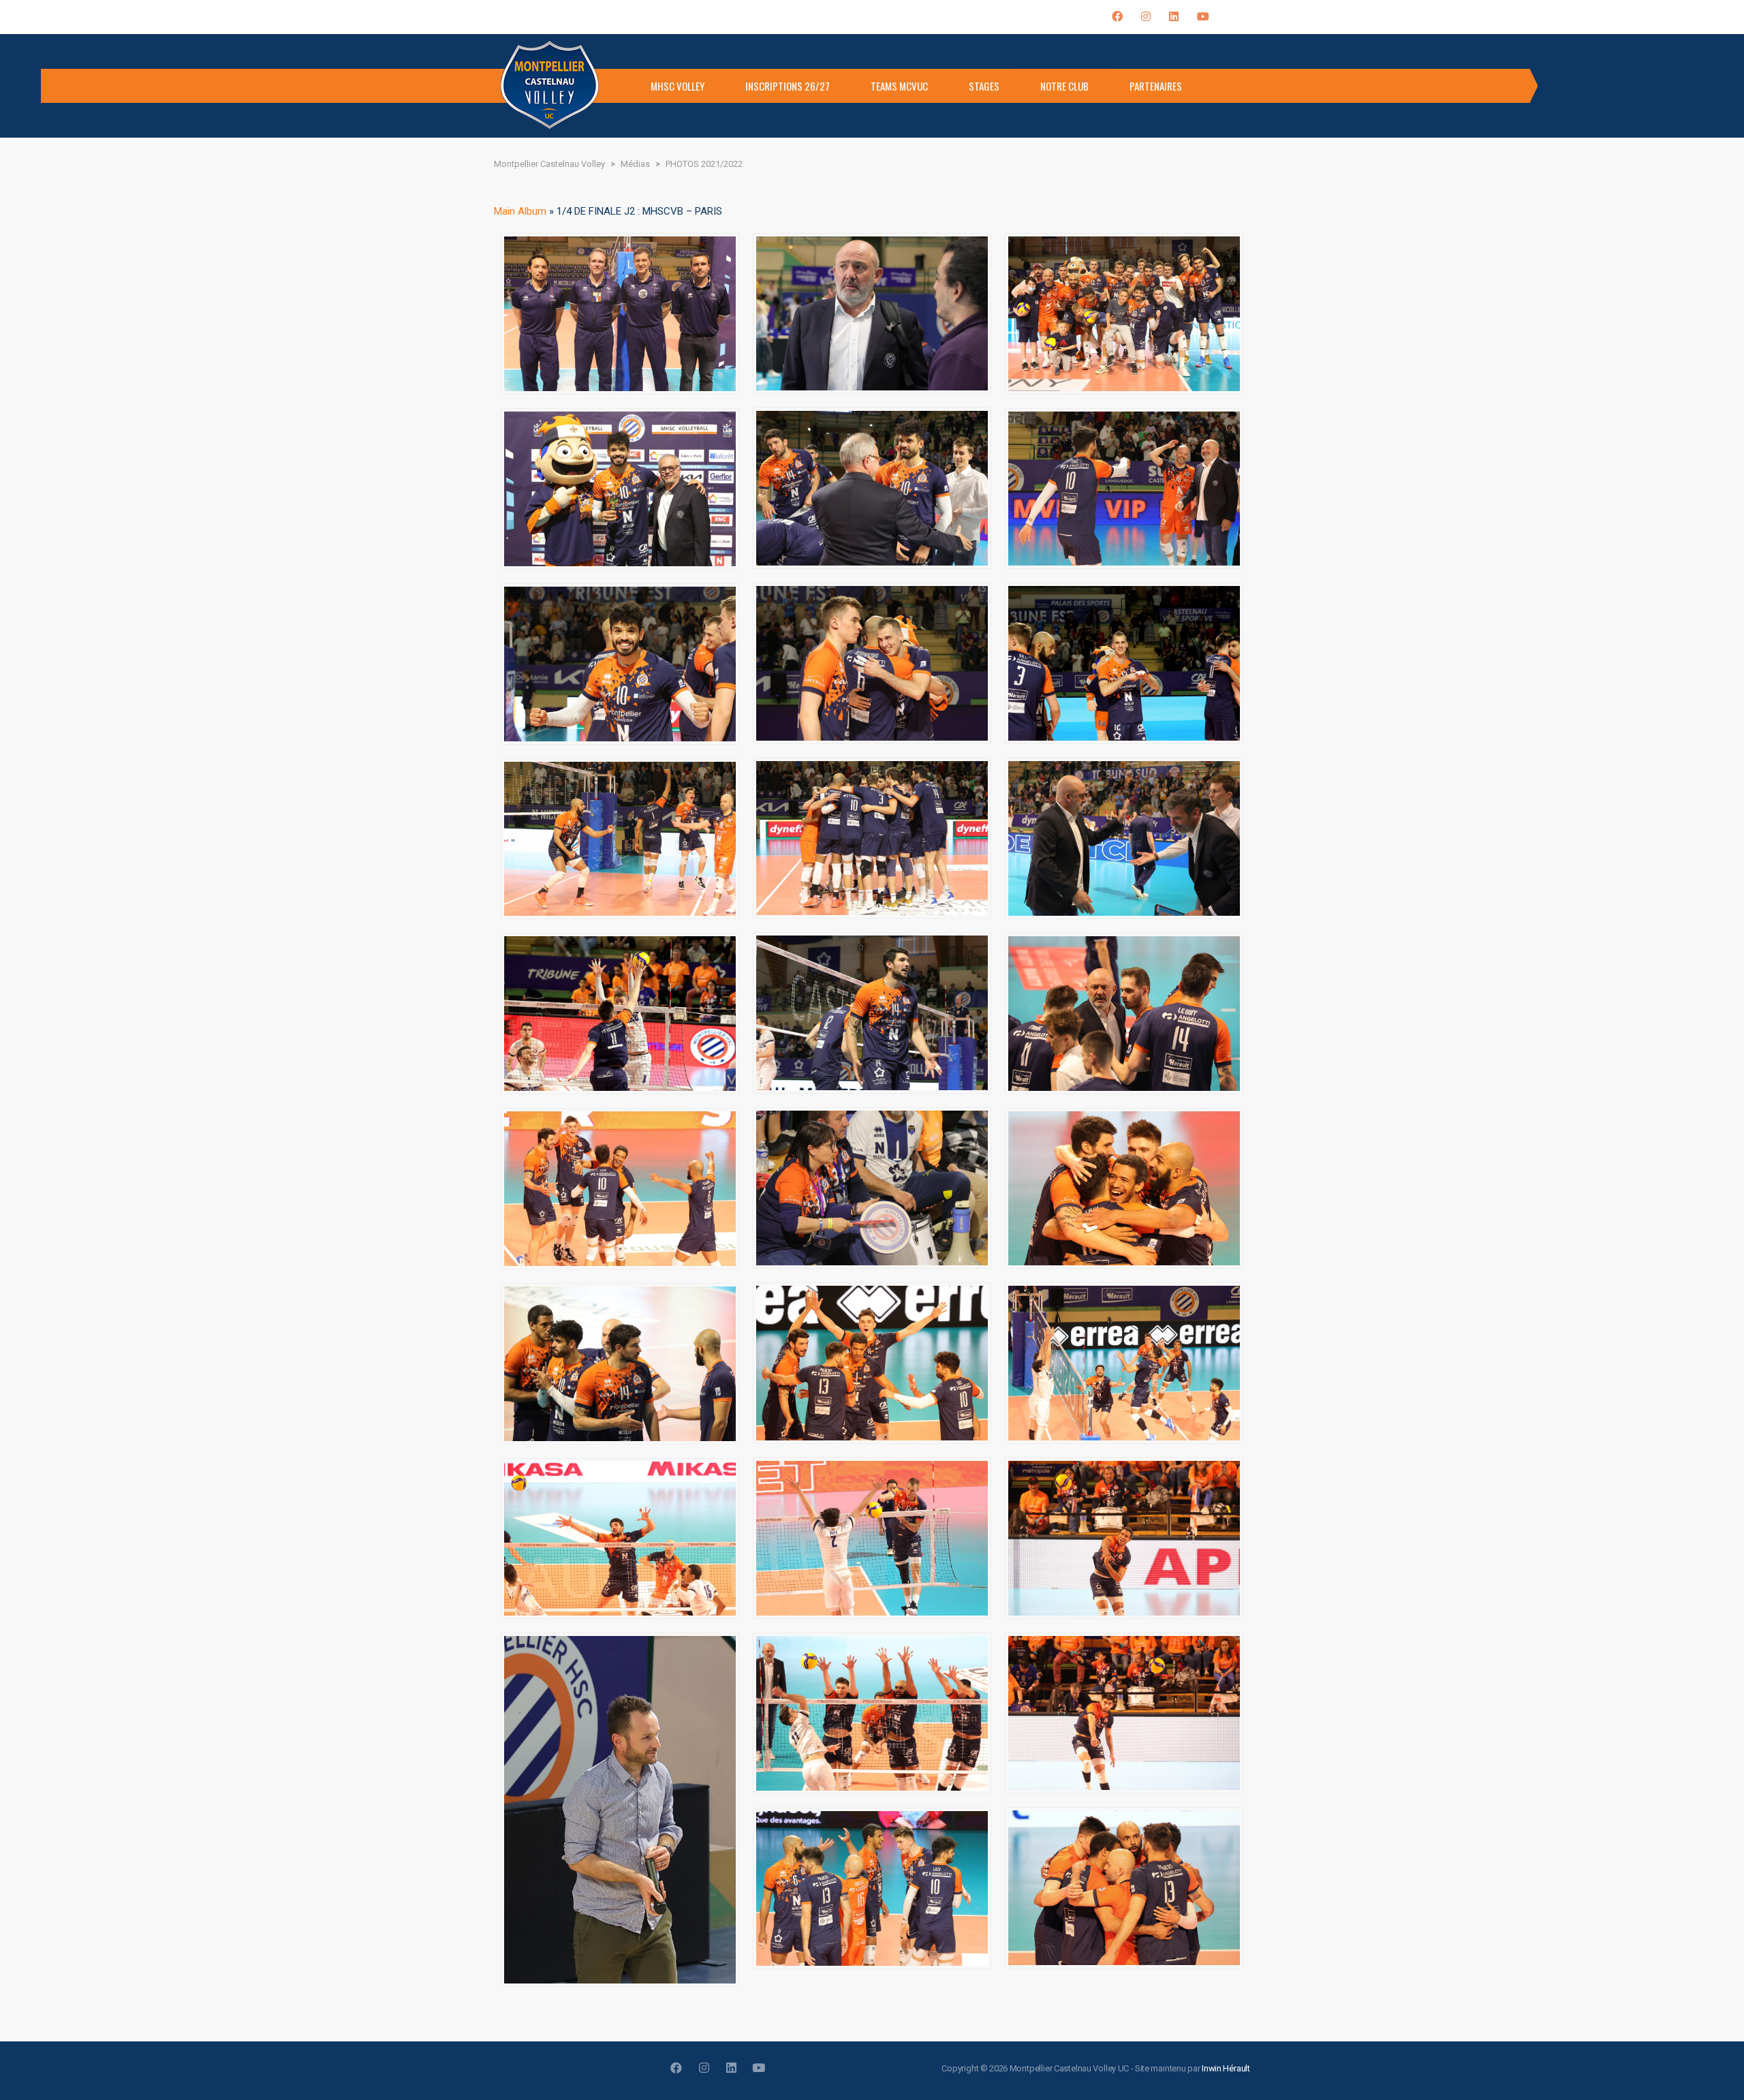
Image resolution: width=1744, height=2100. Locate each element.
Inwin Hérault (1226, 2068)
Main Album (520, 211)
